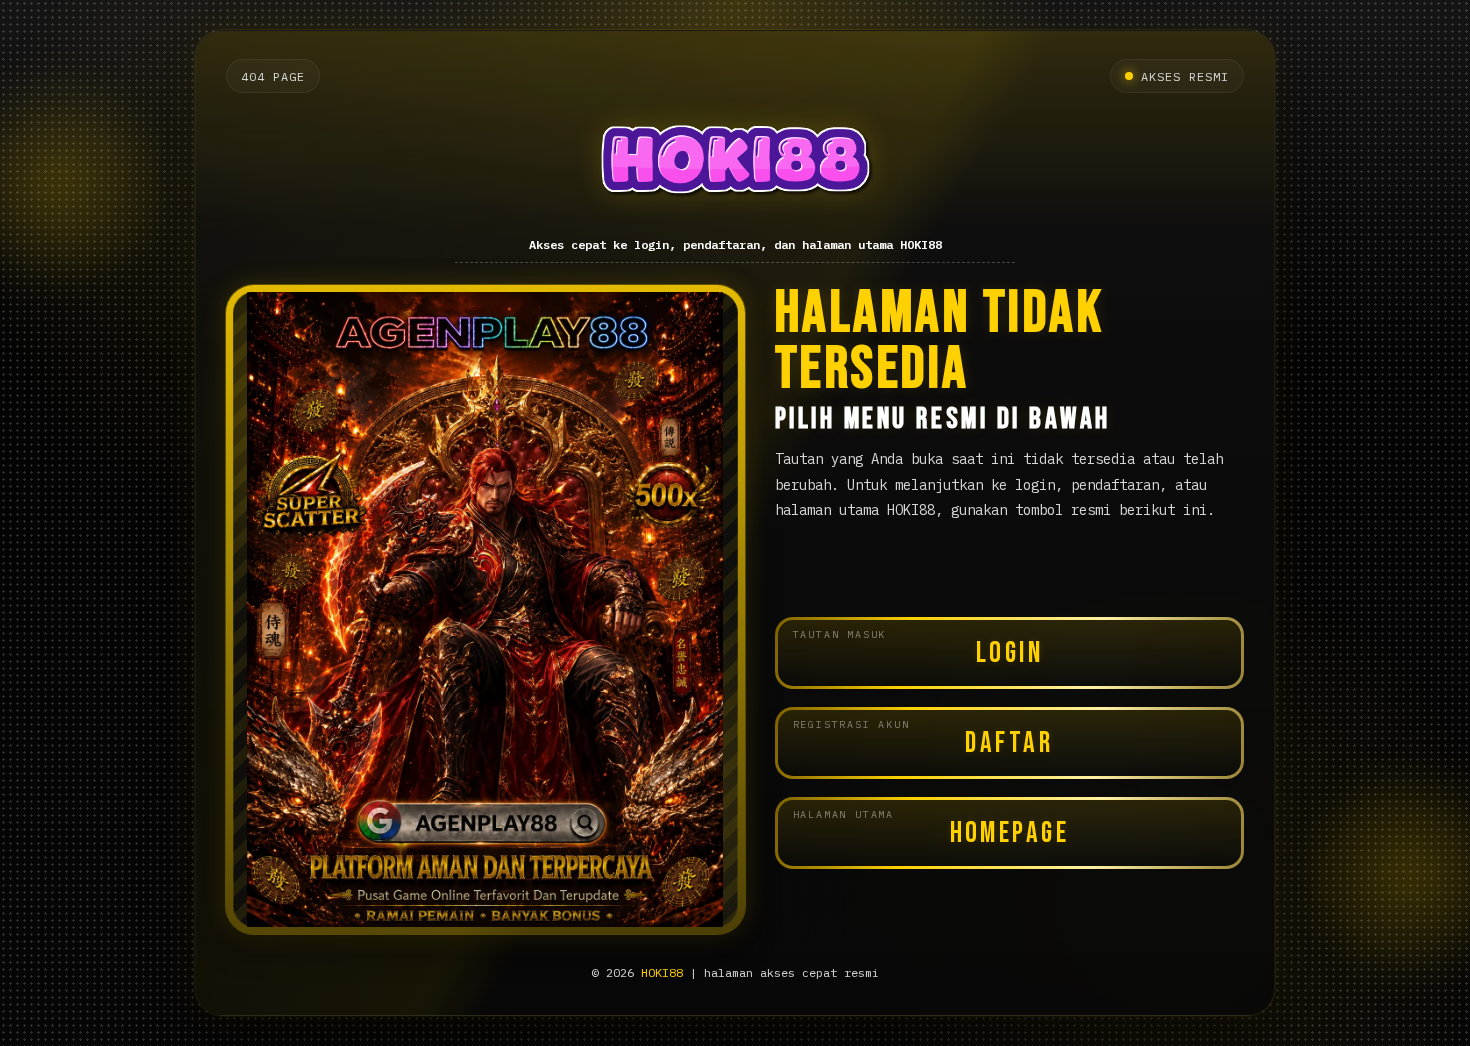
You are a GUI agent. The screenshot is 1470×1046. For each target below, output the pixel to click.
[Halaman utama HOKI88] (735, 166)
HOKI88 (662, 972)
